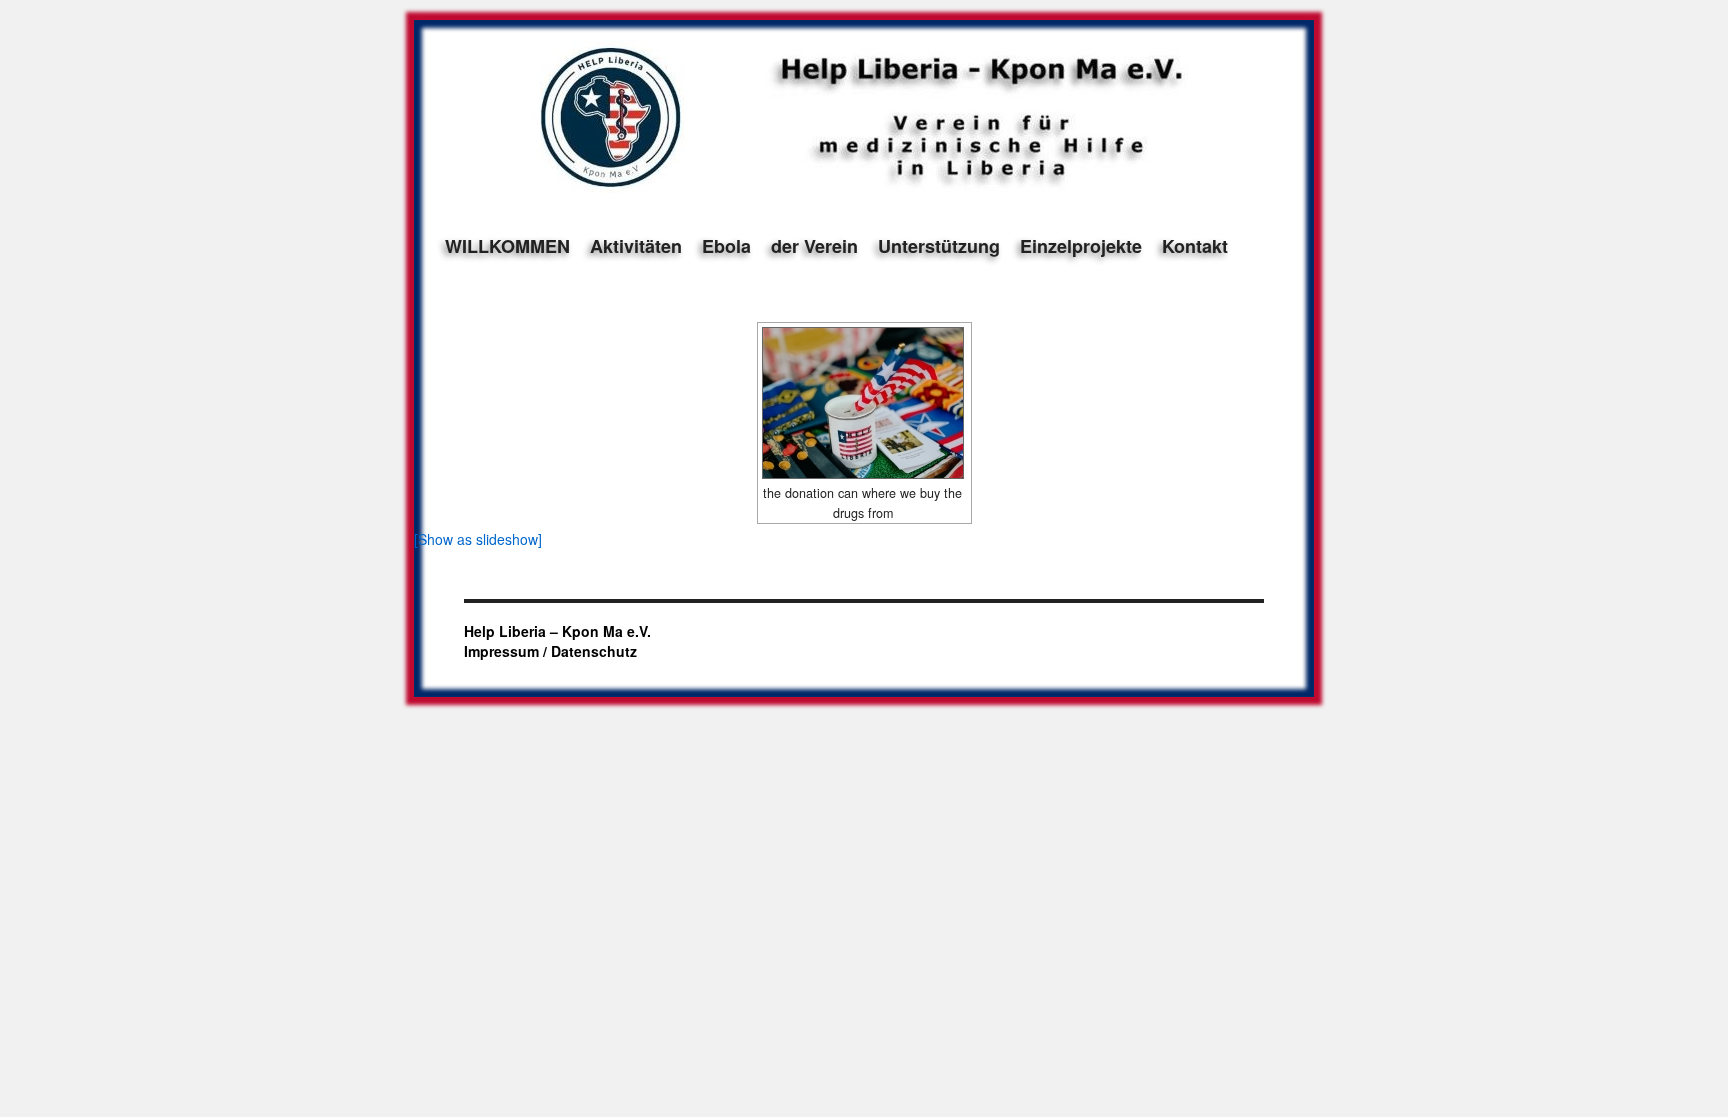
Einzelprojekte (1081, 246)
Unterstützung (939, 246)
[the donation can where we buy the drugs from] (864, 403)
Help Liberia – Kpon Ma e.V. (557, 631)
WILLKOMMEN (507, 246)
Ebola (726, 246)
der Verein (814, 246)
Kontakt (1195, 246)
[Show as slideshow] (478, 539)
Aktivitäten (636, 246)
